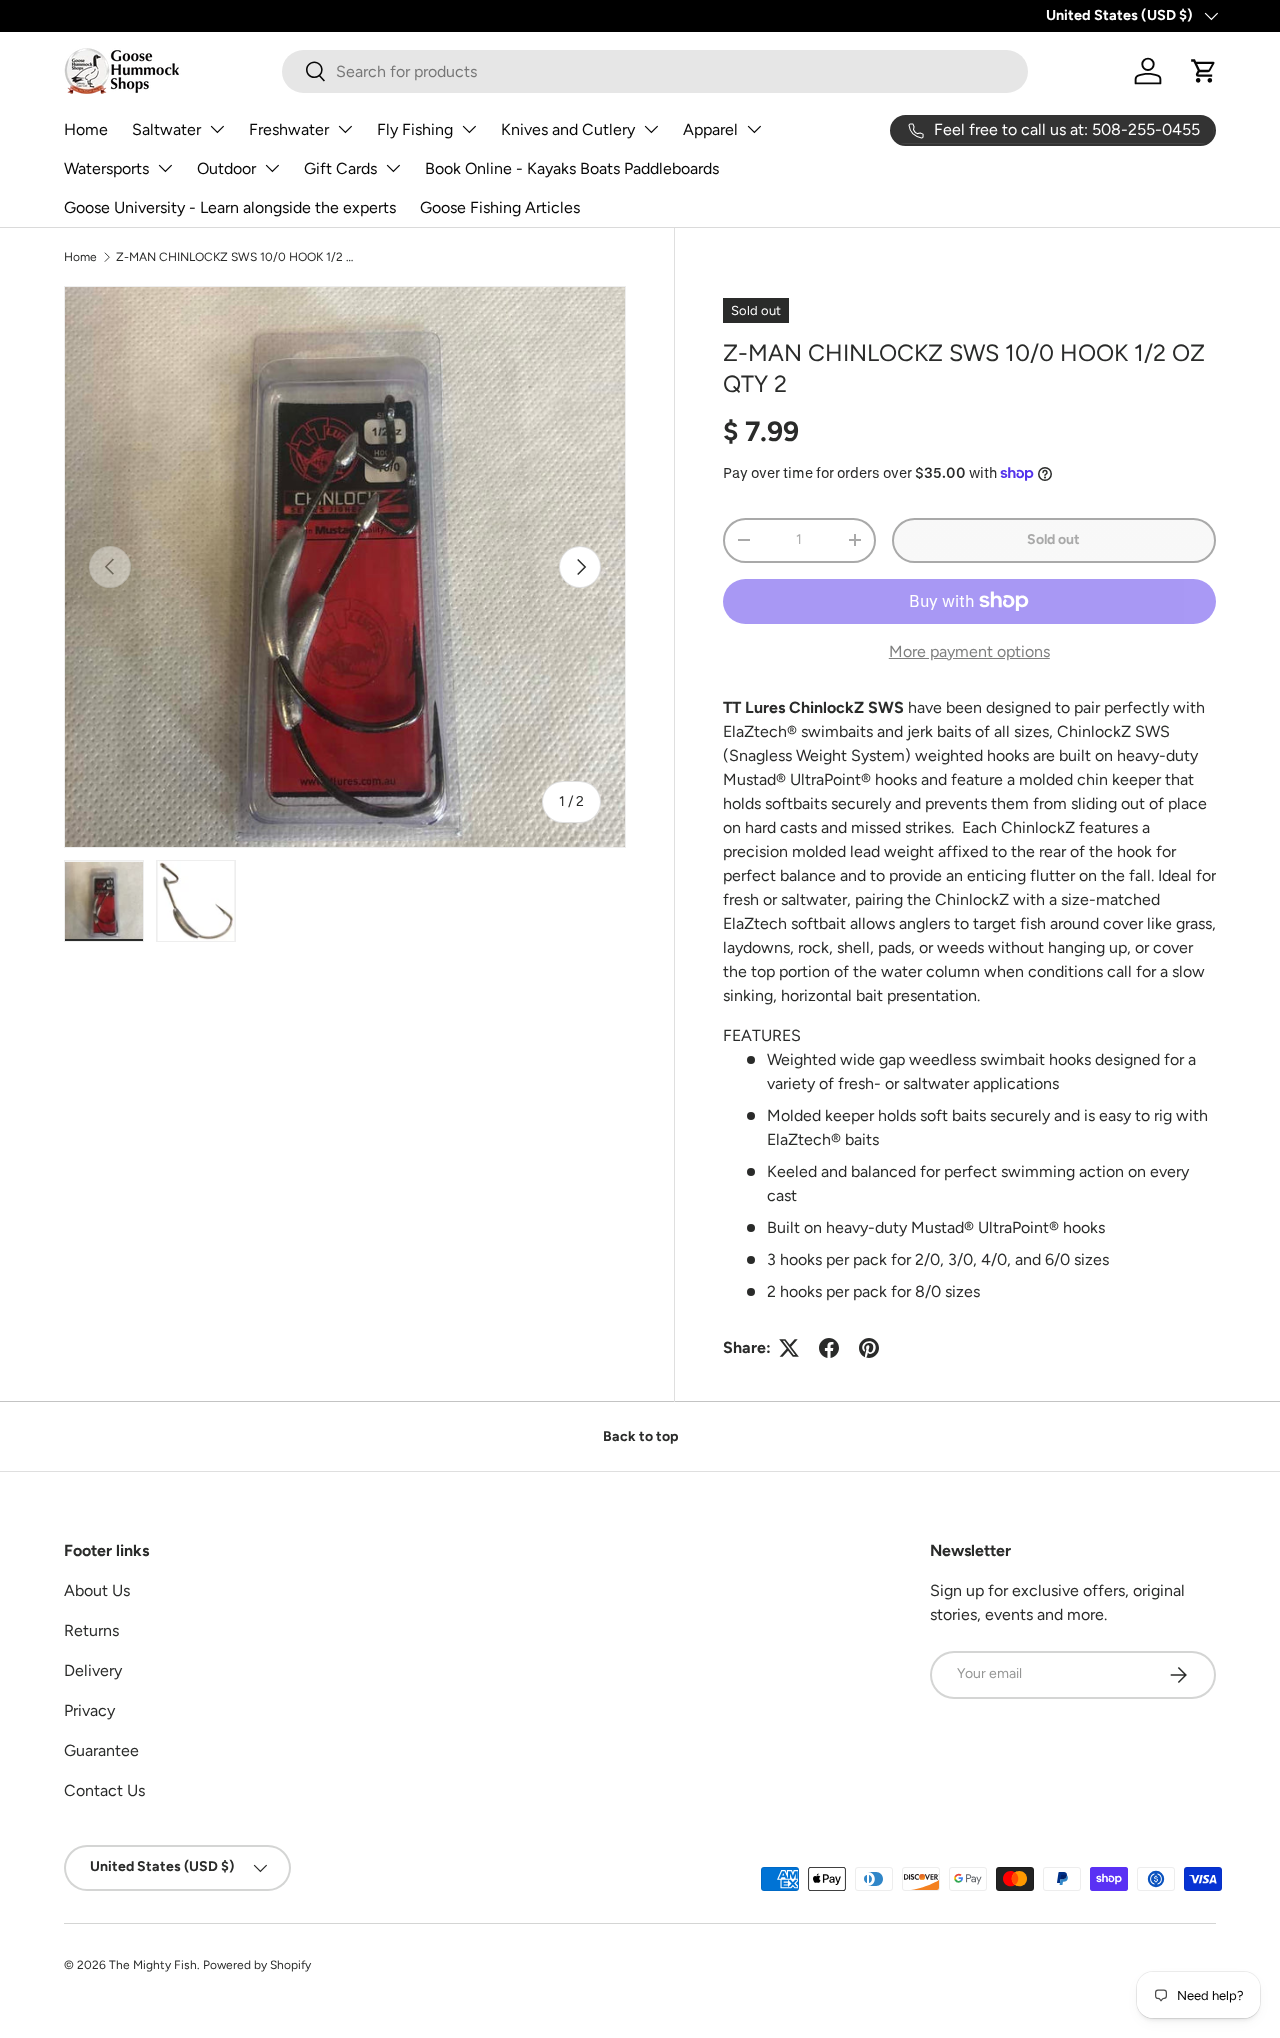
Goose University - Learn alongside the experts (230, 207)
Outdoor (226, 168)
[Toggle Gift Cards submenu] (393, 168)
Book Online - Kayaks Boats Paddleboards (572, 168)
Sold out (1053, 539)
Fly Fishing (415, 129)
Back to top (640, 1436)
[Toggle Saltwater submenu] (217, 129)
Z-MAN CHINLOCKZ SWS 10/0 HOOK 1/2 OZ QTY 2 (236, 257)
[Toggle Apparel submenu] (754, 129)
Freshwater (289, 129)
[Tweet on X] (789, 1348)
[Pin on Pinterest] (869, 1348)
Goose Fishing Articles (500, 207)
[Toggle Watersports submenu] (165, 168)
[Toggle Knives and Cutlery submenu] (651, 129)
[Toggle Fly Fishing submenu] (469, 129)
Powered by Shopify (257, 1965)
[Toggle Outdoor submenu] (272, 168)
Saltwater (166, 129)
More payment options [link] (969, 651)
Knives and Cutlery (568, 129)
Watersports (106, 168)
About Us (97, 1590)
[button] (1204, 71)
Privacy (89, 1710)
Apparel (710, 129)
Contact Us (104, 1790)
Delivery (93, 1670)
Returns (91, 1630)
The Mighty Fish (153, 1965)
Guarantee (101, 1750)
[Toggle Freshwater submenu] (345, 129)
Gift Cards (340, 168)
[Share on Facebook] (829, 1348)
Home (86, 129)
